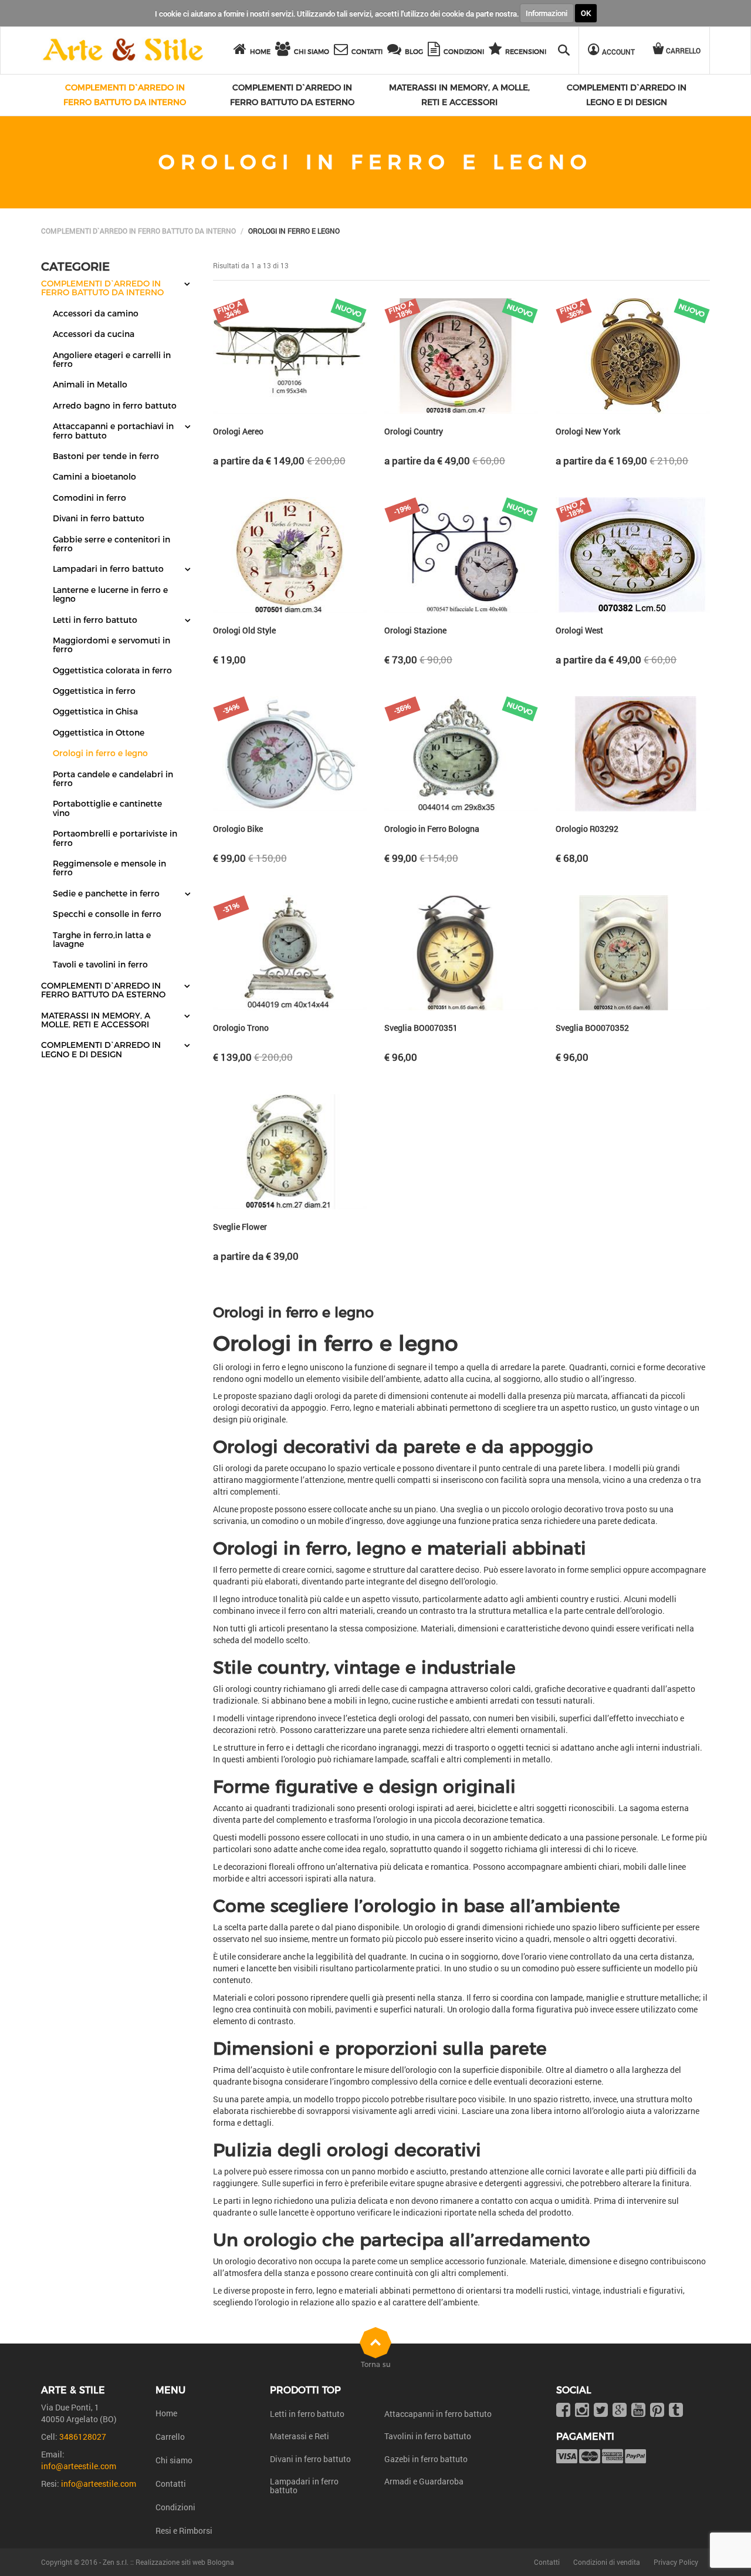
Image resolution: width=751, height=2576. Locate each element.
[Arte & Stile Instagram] (582, 2411)
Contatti (171, 2484)
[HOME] (242, 51)
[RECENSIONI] (497, 51)
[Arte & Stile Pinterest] (657, 2411)
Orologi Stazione (415, 630)
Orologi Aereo (238, 431)
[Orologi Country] (461, 356)
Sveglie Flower (240, 1227)
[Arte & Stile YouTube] (638, 2411)
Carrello (170, 2437)
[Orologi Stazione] (461, 555)
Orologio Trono (241, 1028)
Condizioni (175, 2507)
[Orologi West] (632, 555)
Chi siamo (174, 2460)
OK (586, 13)
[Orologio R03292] (632, 754)
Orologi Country (414, 431)
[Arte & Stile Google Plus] (620, 2411)
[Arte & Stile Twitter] (601, 2411)
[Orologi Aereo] (290, 356)
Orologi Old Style (244, 630)
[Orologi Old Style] (290, 555)
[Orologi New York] (632, 356)
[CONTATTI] (343, 51)
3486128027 (83, 2437)
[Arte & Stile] (123, 50)
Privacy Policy (676, 2562)
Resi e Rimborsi (184, 2531)
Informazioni (547, 13)
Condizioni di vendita (607, 2562)
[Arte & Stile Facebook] (563, 2411)
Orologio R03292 (587, 829)
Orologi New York (588, 431)
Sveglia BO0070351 (421, 1028)
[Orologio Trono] (290, 953)
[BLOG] (396, 51)
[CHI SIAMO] (285, 51)
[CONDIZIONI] (436, 51)
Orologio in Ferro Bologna (432, 829)
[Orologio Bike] (290, 754)
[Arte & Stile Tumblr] (676, 2411)
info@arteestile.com (79, 2466)
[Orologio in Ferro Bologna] (461, 754)
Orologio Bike (238, 829)
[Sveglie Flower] (290, 1152)
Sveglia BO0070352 (592, 1028)
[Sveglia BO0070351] (461, 953)
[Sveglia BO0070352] (632, 953)
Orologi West (579, 630)
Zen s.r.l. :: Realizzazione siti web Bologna (168, 2562)
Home (166, 2413)
